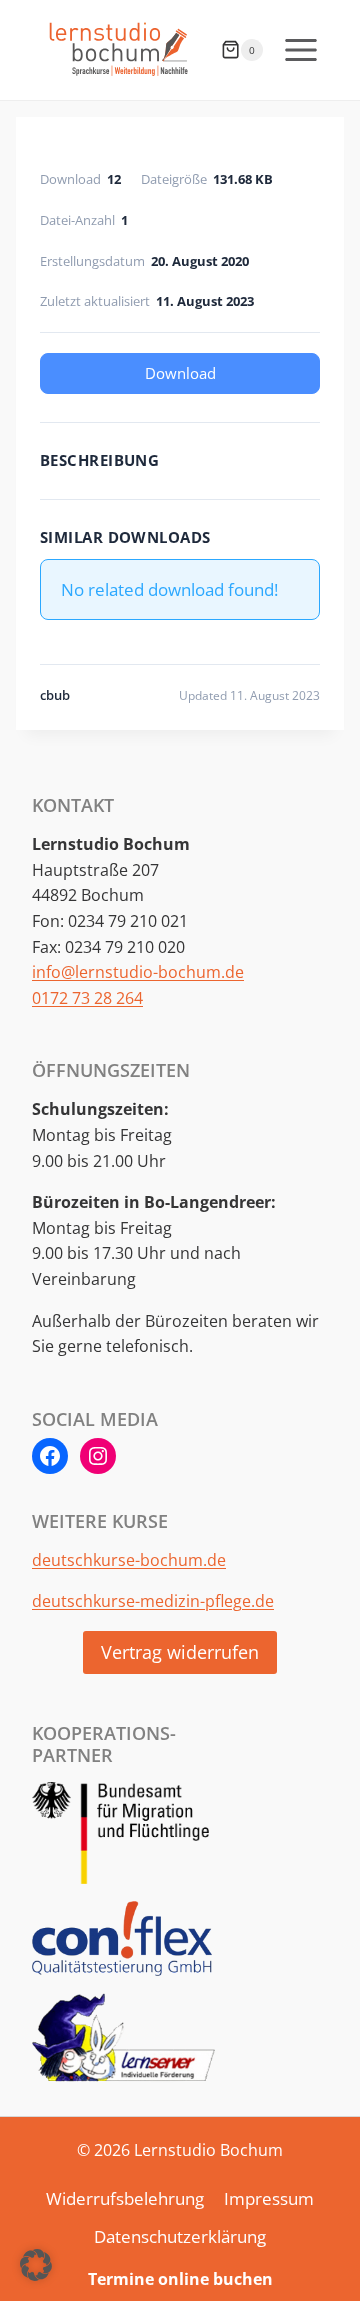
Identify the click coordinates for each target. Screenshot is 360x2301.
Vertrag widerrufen (180, 1652)
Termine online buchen (180, 2279)
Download (180, 373)
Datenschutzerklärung (180, 2236)
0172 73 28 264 (87, 998)
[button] (36, 2265)
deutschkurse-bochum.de (129, 1560)
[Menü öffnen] (300, 49)
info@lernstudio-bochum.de (138, 972)
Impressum (269, 2198)
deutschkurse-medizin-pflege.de (153, 1601)
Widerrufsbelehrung (125, 2198)
